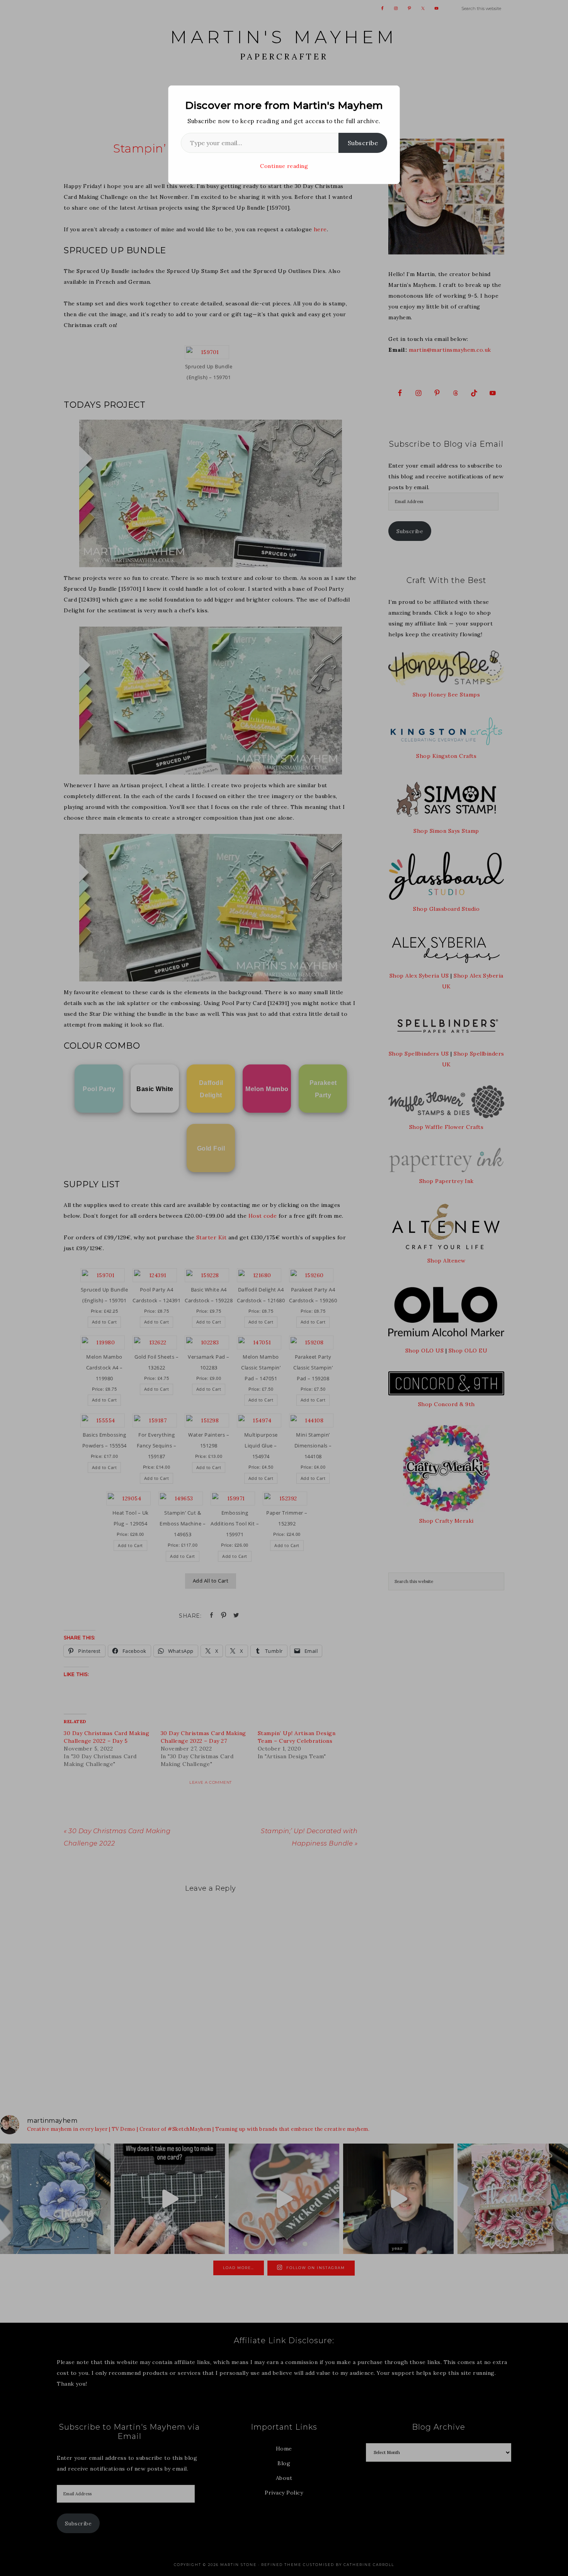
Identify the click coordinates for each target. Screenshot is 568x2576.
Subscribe (363, 143)
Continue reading (284, 166)
